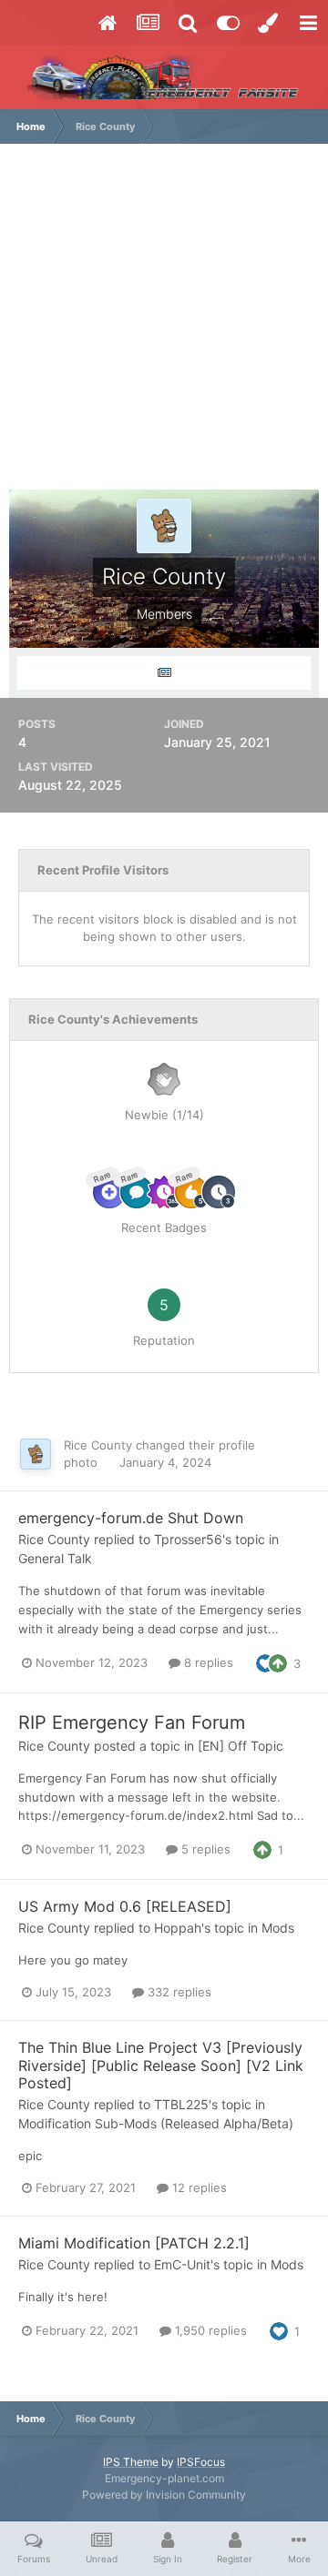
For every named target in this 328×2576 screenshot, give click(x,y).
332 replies (178, 1992)
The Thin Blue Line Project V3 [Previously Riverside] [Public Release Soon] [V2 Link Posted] (161, 2065)
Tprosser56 (188, 1539)
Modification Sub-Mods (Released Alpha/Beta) (156, 2123)
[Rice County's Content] (164, 673)
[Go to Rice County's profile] (36, 1454)
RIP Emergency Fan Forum (132, 1722)
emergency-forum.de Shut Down (131, 1518)
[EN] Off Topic (241, 1746)
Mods (278, 1928)
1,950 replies (209, 2330)
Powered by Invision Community (164, 2495)
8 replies (207, 1662)
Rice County (98, 1445)
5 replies (204, 1849)
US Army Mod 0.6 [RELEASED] (125, 1906)
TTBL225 (181, 2104)
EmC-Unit (182, 2264)
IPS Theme (131, 2462)
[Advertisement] (164, 326)
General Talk (55, 1558)
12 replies (198, 2187)
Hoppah (178, 1928)
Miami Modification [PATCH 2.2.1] (134, 2243)
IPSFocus (201, 2462)
